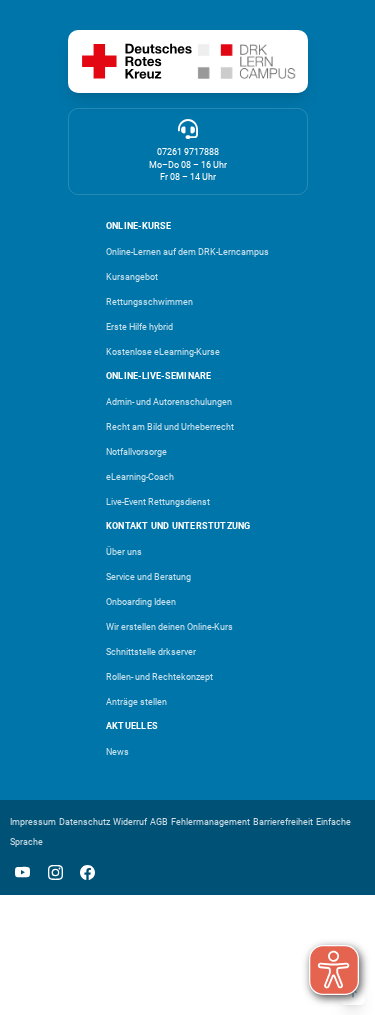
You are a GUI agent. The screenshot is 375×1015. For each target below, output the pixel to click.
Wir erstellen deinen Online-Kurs (169, 627)
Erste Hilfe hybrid (139, 327)
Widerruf (130, 822)
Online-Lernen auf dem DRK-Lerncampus (187, 252)
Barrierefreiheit (283, 822)
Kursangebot (132, 277)
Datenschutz (84, 822)
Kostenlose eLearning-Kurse (163, 352)
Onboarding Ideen (141, 602)
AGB (159, 822)
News (117, 752)
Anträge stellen (136, 702)
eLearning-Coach (140, 477)
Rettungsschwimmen (149, 302)
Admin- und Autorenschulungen (169, 402)
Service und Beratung (148, 577)
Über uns (124, 552)
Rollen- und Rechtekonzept (159, 677)
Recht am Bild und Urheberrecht (170, 427)
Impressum (33, 822)
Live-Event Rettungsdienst (158, 502)
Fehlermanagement (210, 822)
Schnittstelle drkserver (151, 652)
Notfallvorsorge (136, 452)
